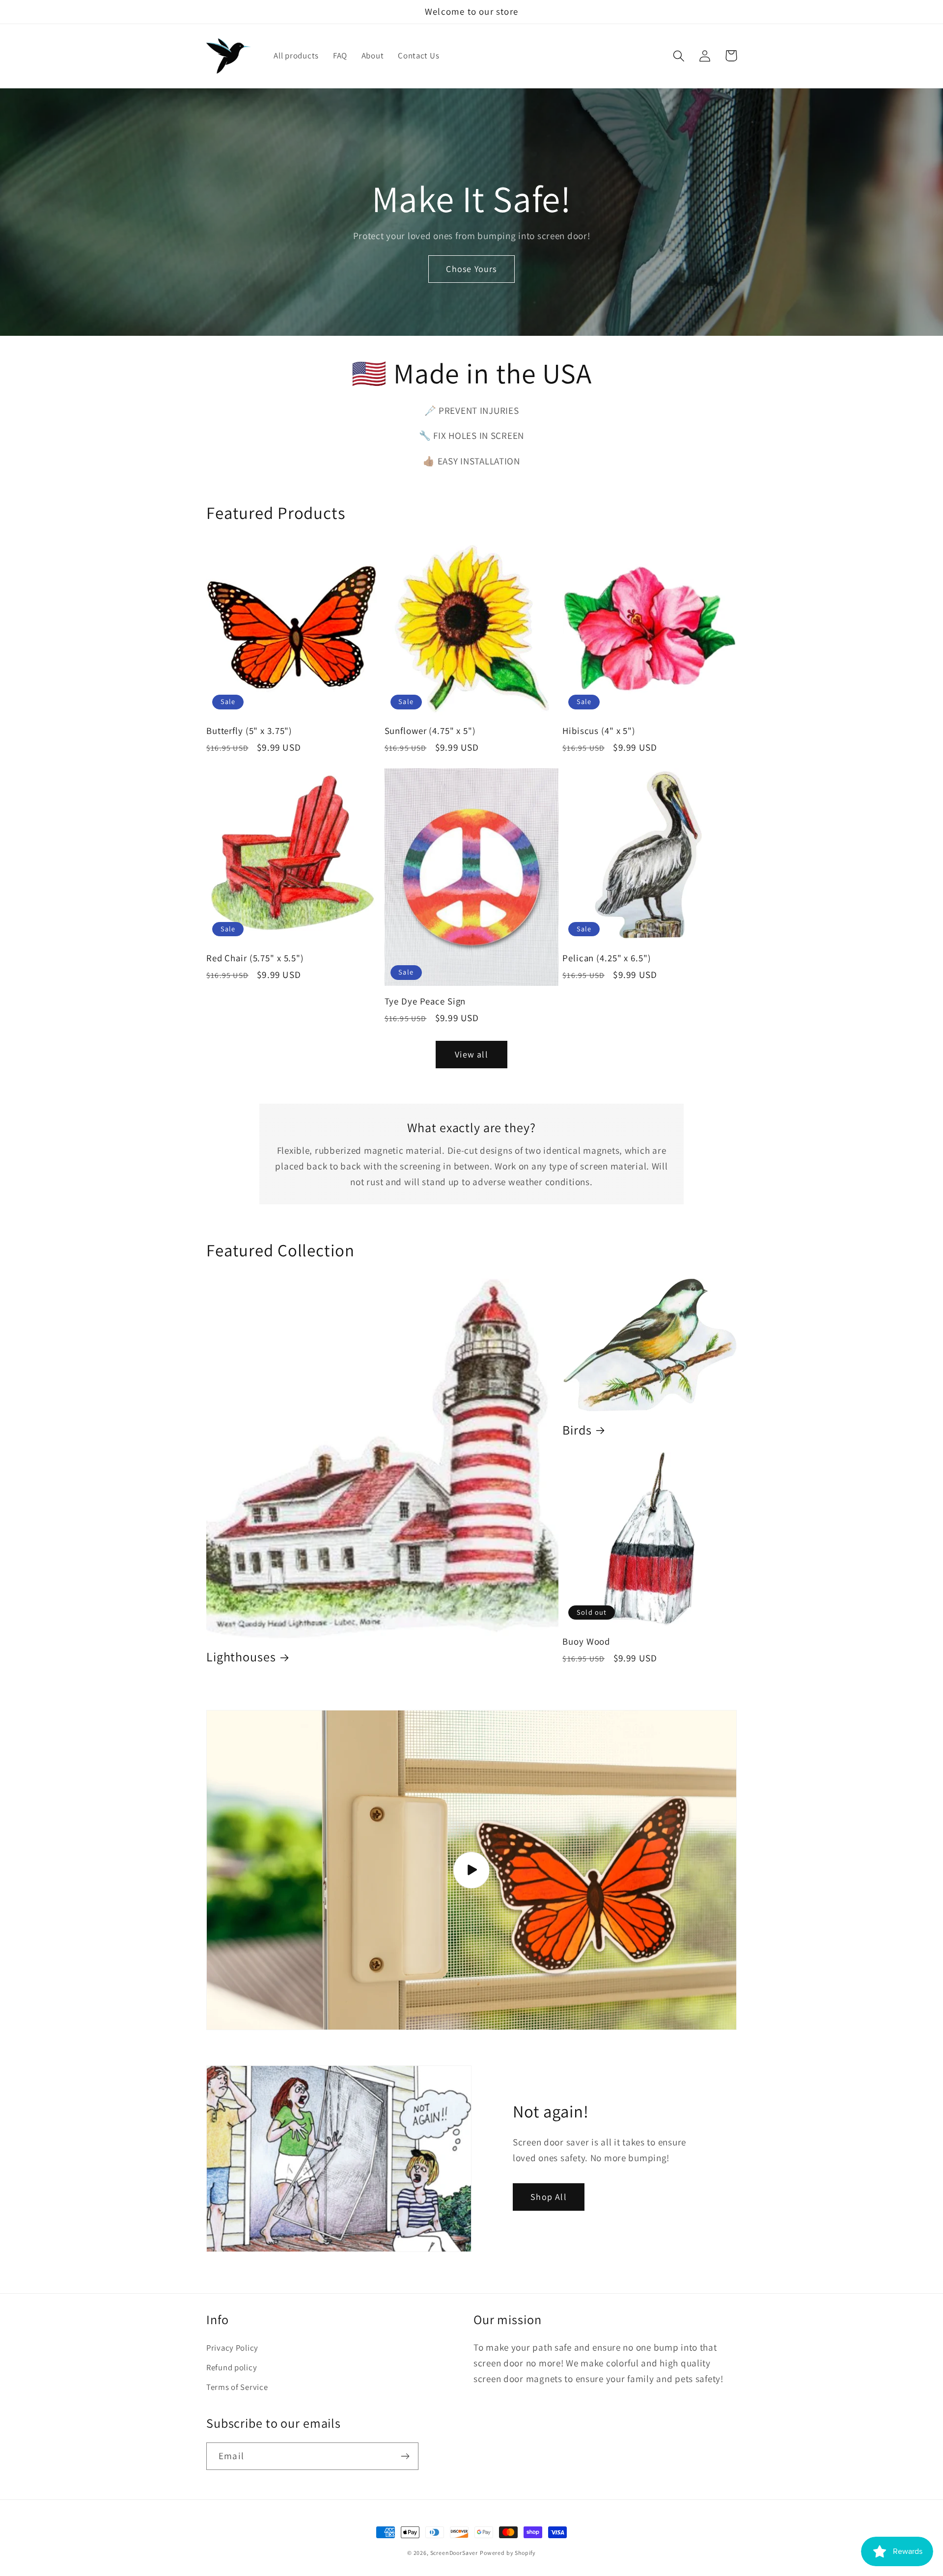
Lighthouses (241, 1657)
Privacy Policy (232, 2348)
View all (471, 1054)
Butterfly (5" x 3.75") (249, 731)
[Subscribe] (405, 2456)
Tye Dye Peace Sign (425, 1001)
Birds (577, 1430)
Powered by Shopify (508, 2553)
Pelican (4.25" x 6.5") (607, 958)
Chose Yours (471, 269)
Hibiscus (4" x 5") (599, 731)
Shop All (549, 2197)
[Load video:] (471, 1870)
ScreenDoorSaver (454, 2553)
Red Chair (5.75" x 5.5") (255, 958)
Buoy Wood (586, 1641)
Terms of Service (237, 2387)
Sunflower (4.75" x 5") (430, 731)
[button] (679, 56)
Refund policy (232, 2367)
